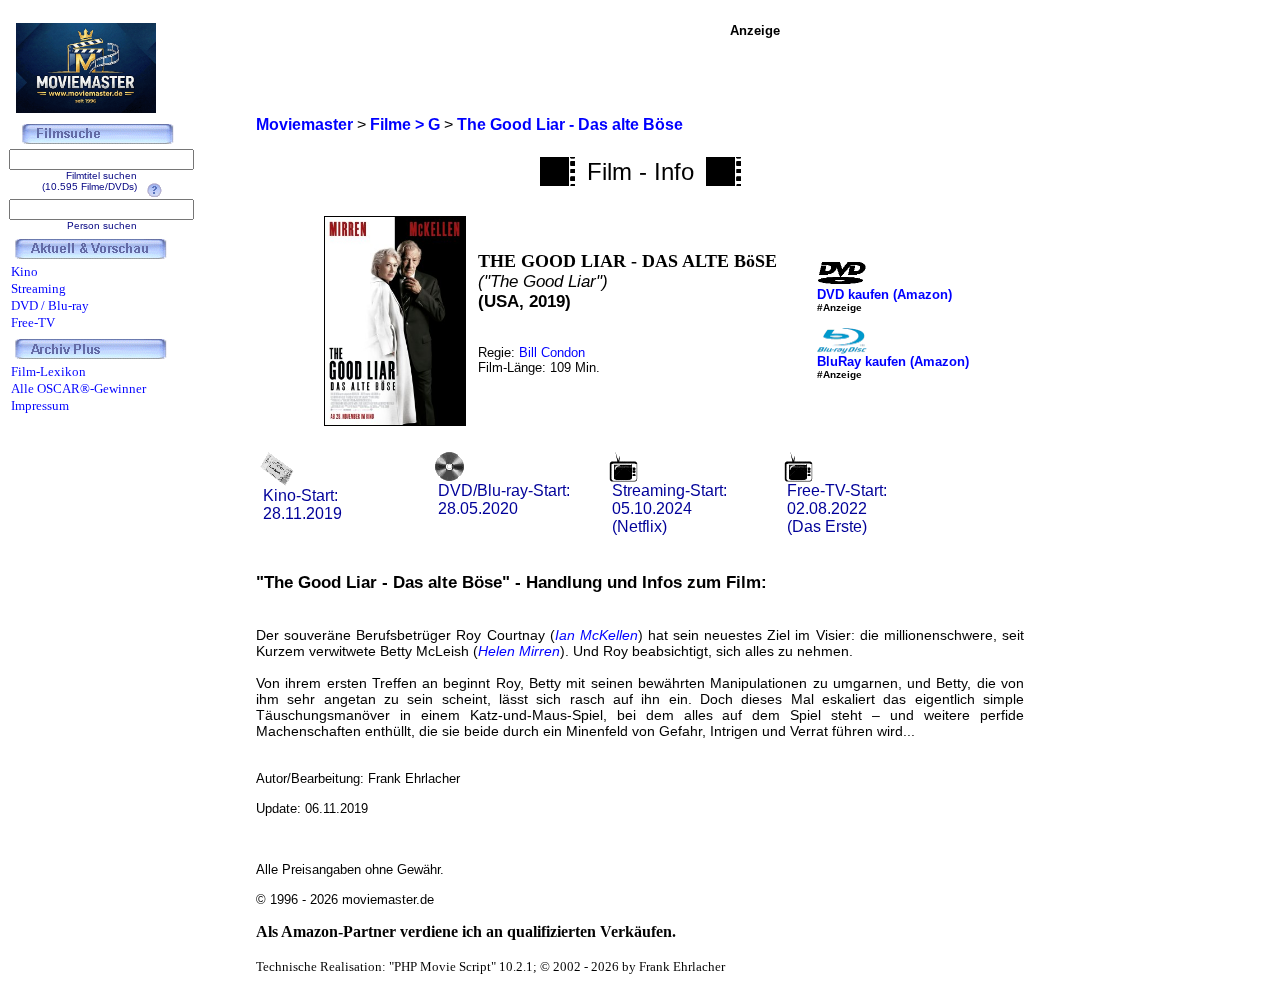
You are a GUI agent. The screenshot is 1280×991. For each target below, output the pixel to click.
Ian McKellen (596, 635)
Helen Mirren (519, 651)
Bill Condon (552, 352)
